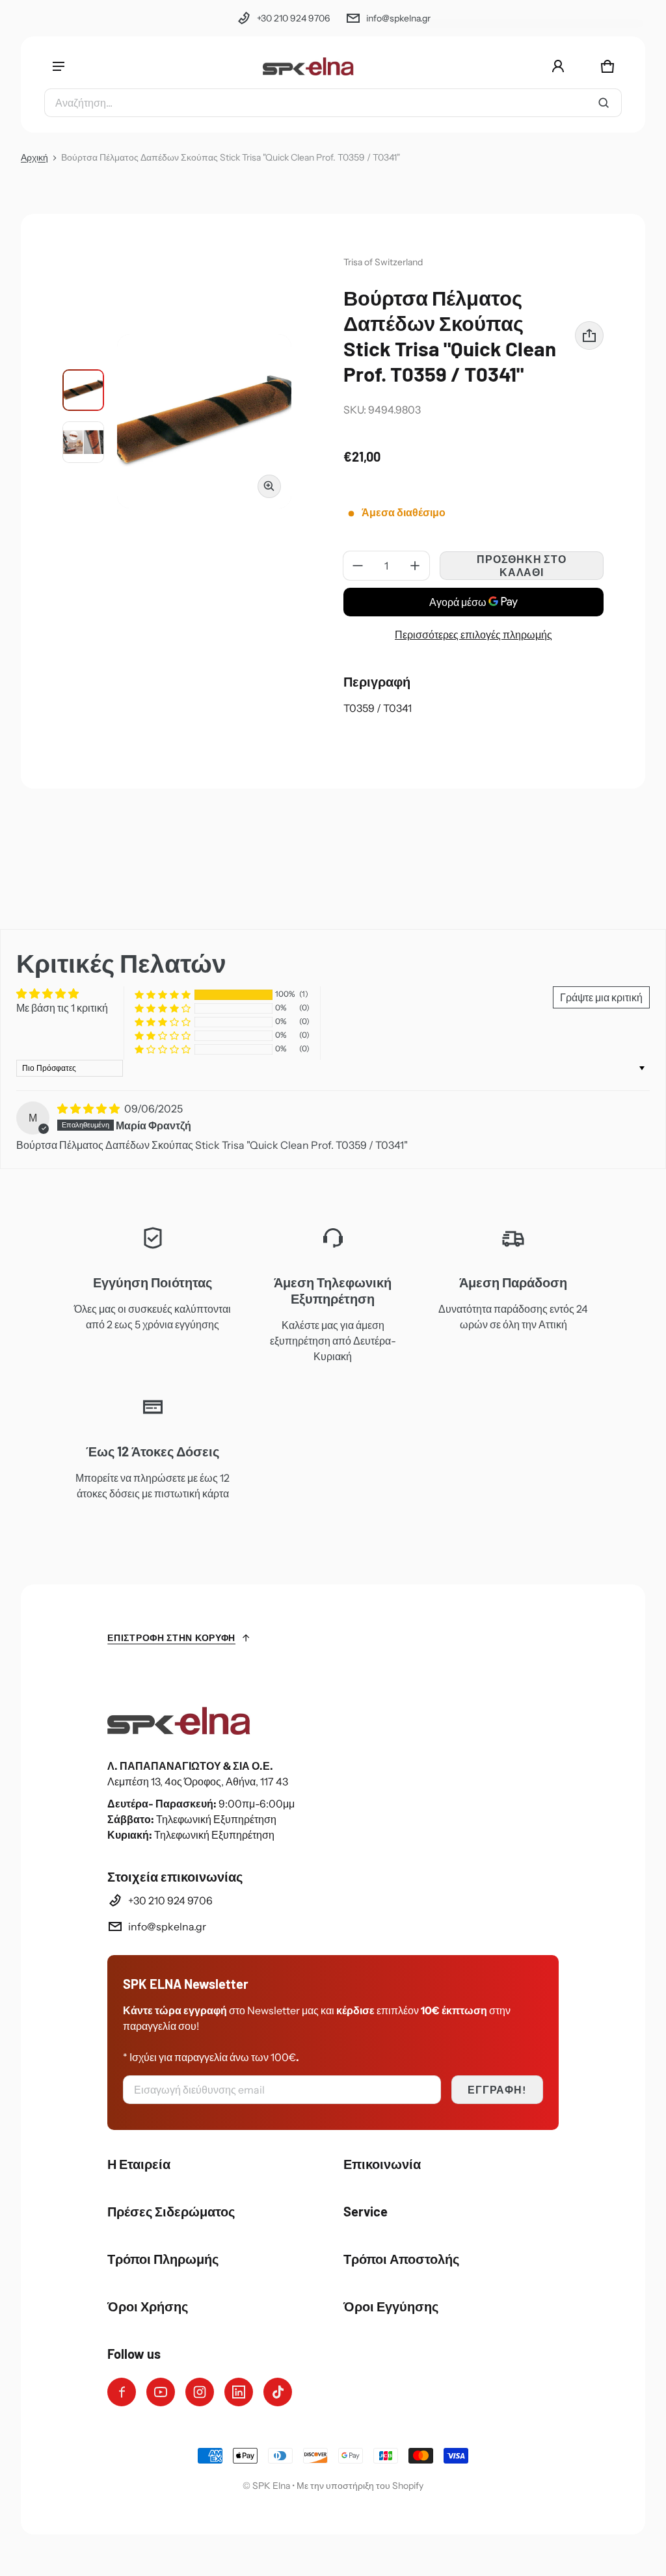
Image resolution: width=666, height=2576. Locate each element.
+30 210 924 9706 (293, 18)
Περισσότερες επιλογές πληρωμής (473, 635)
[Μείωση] (358, 566)
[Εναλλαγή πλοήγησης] (59, 66)
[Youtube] (161, 2392)
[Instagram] (200, 2392)
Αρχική (34, 157)
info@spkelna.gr (398, 18)
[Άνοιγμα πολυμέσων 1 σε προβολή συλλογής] (83, 390)
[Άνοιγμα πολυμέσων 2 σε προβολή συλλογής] (83, 442)
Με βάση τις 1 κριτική (62, 1008)
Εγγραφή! (497, 2089)
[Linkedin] (239, 2392)
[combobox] (333, 103)
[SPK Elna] (308, 66)
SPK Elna (271, 2486)
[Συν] (415, 566)
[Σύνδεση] (558, 66)
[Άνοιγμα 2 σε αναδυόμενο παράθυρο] (204, 421)
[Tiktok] (278, 2392)
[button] (607, 66)
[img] (89, 1109)
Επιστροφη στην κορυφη (171, 1637)
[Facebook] (122, 2392)
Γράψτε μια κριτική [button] (601, 997)
